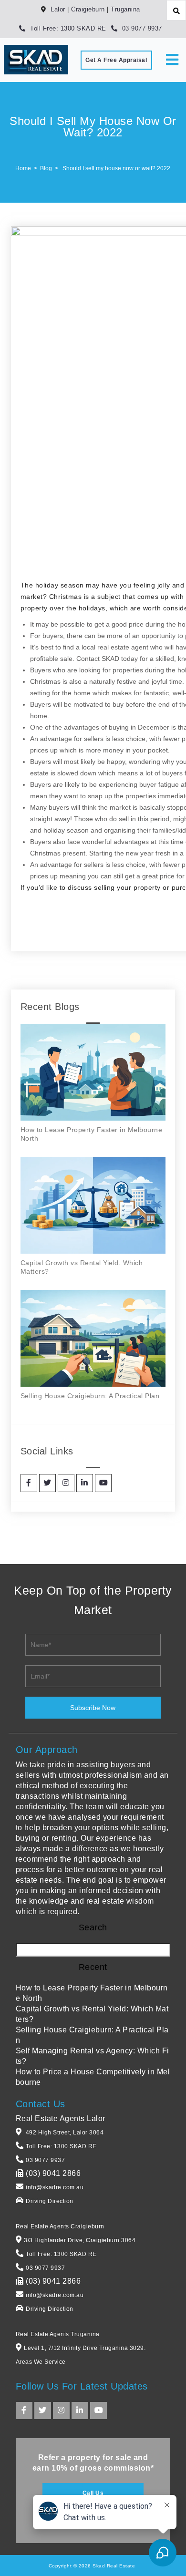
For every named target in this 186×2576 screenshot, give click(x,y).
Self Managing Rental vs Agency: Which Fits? (93, 2056)
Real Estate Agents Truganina (58, 2334)
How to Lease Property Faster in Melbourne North (92, 1993)
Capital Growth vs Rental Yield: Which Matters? (92, 2014)
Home (23, 168)
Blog (46, 168)
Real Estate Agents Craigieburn (60, 2226)
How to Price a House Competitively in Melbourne (93, 2077)
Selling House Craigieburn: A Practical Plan (90, 1396)
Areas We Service (41, 2362)
